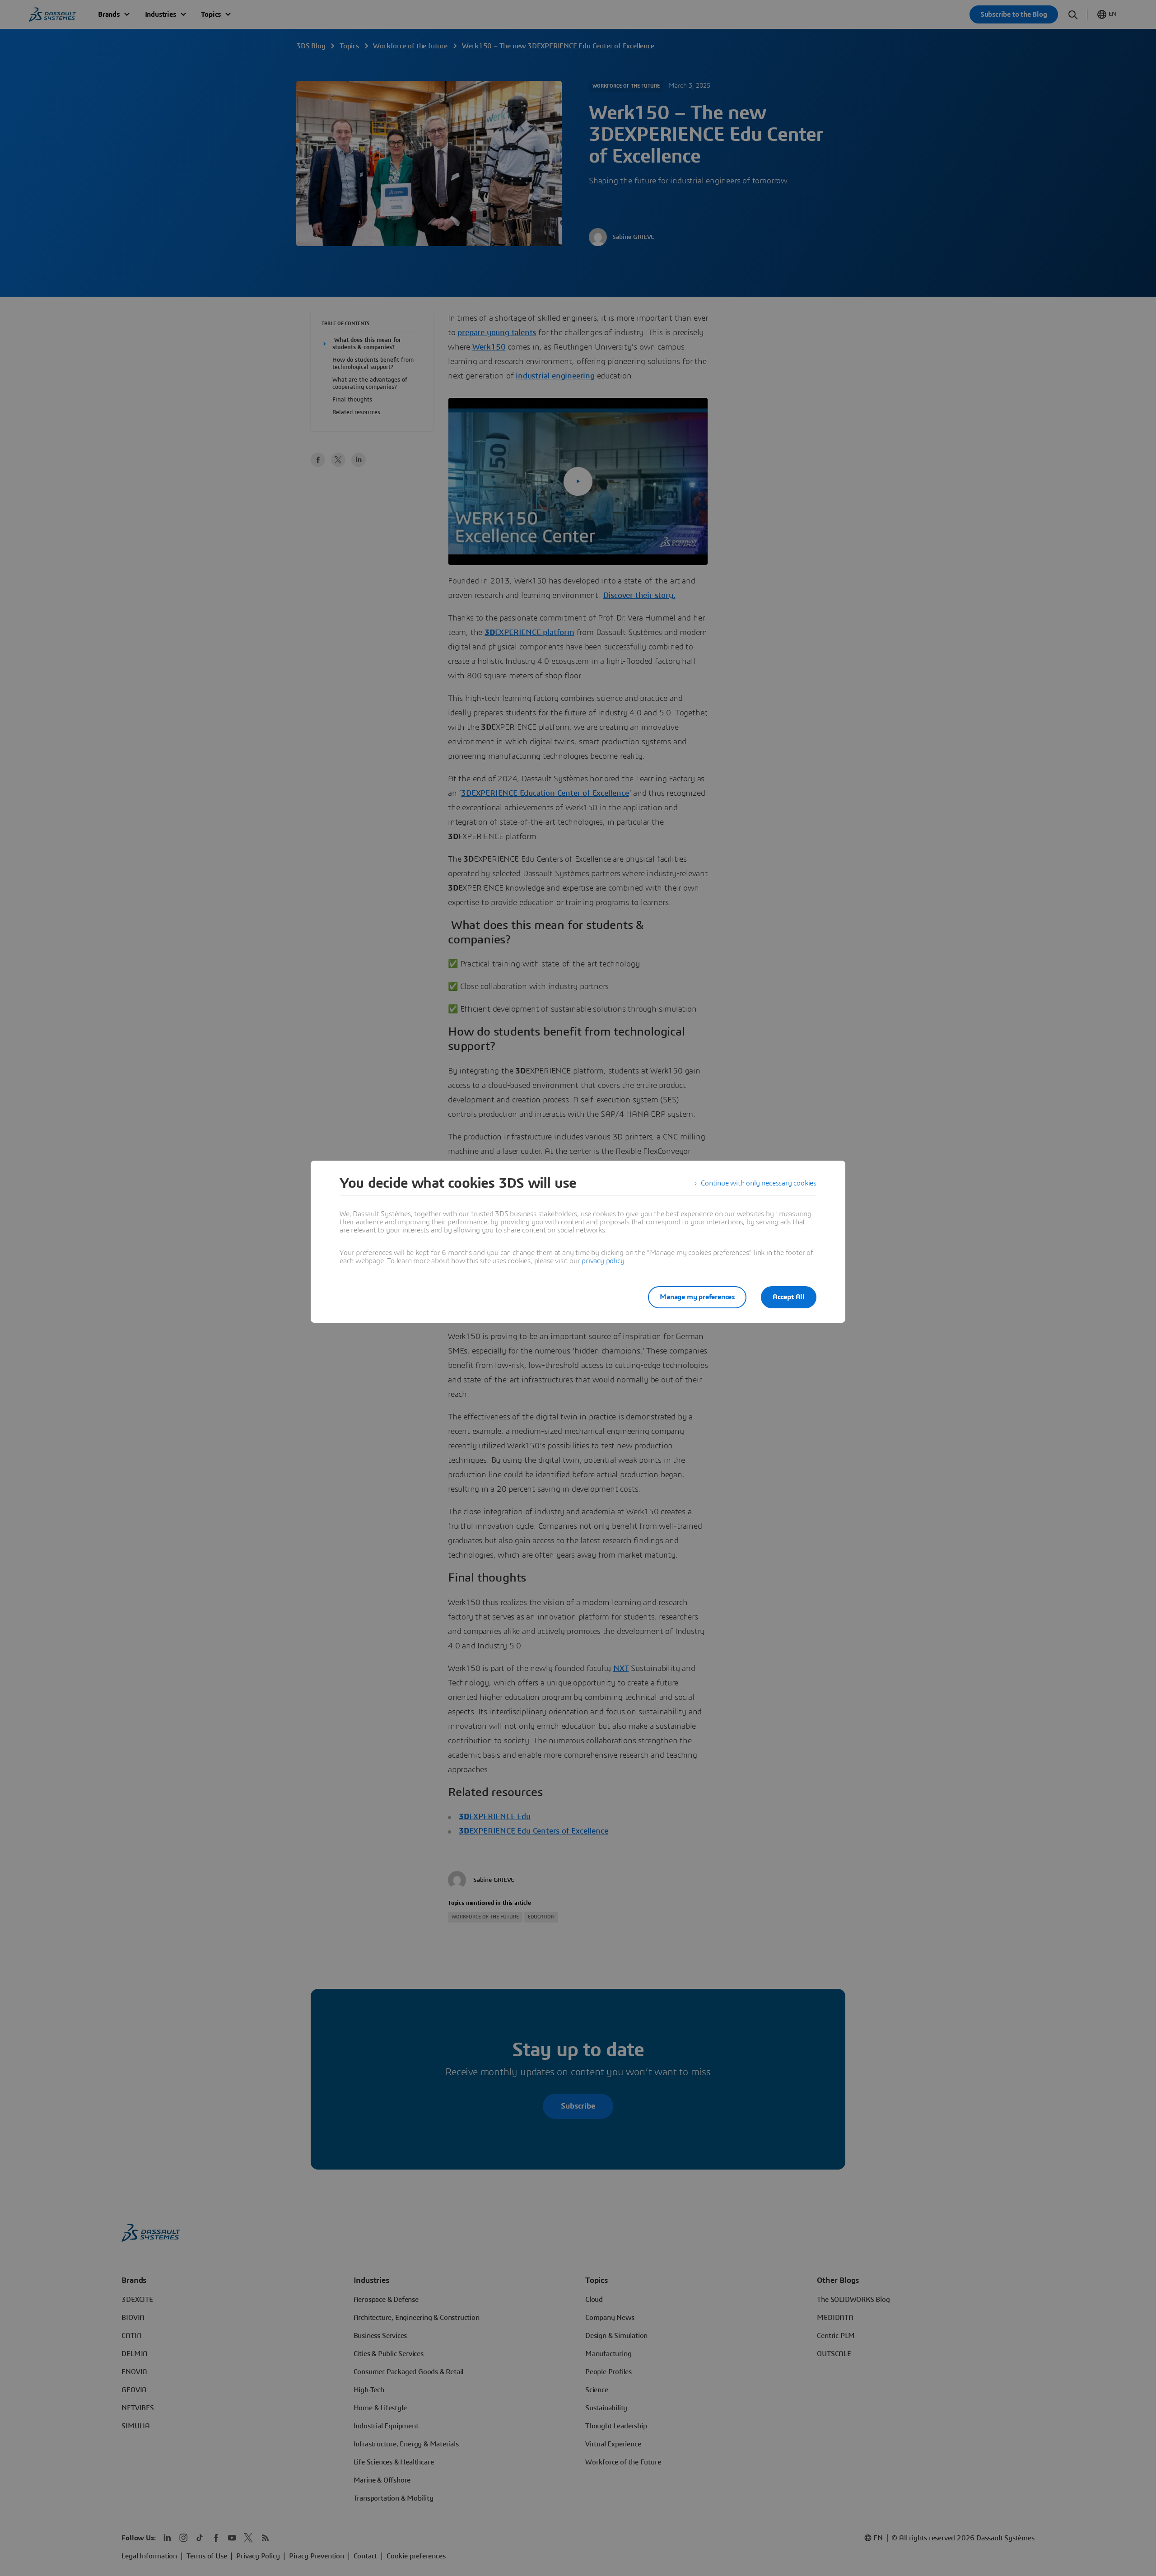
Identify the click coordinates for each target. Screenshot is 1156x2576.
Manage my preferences (697, 1297)
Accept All (789, 1297)
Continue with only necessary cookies (759, 1183)
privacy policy (603, 1261)
